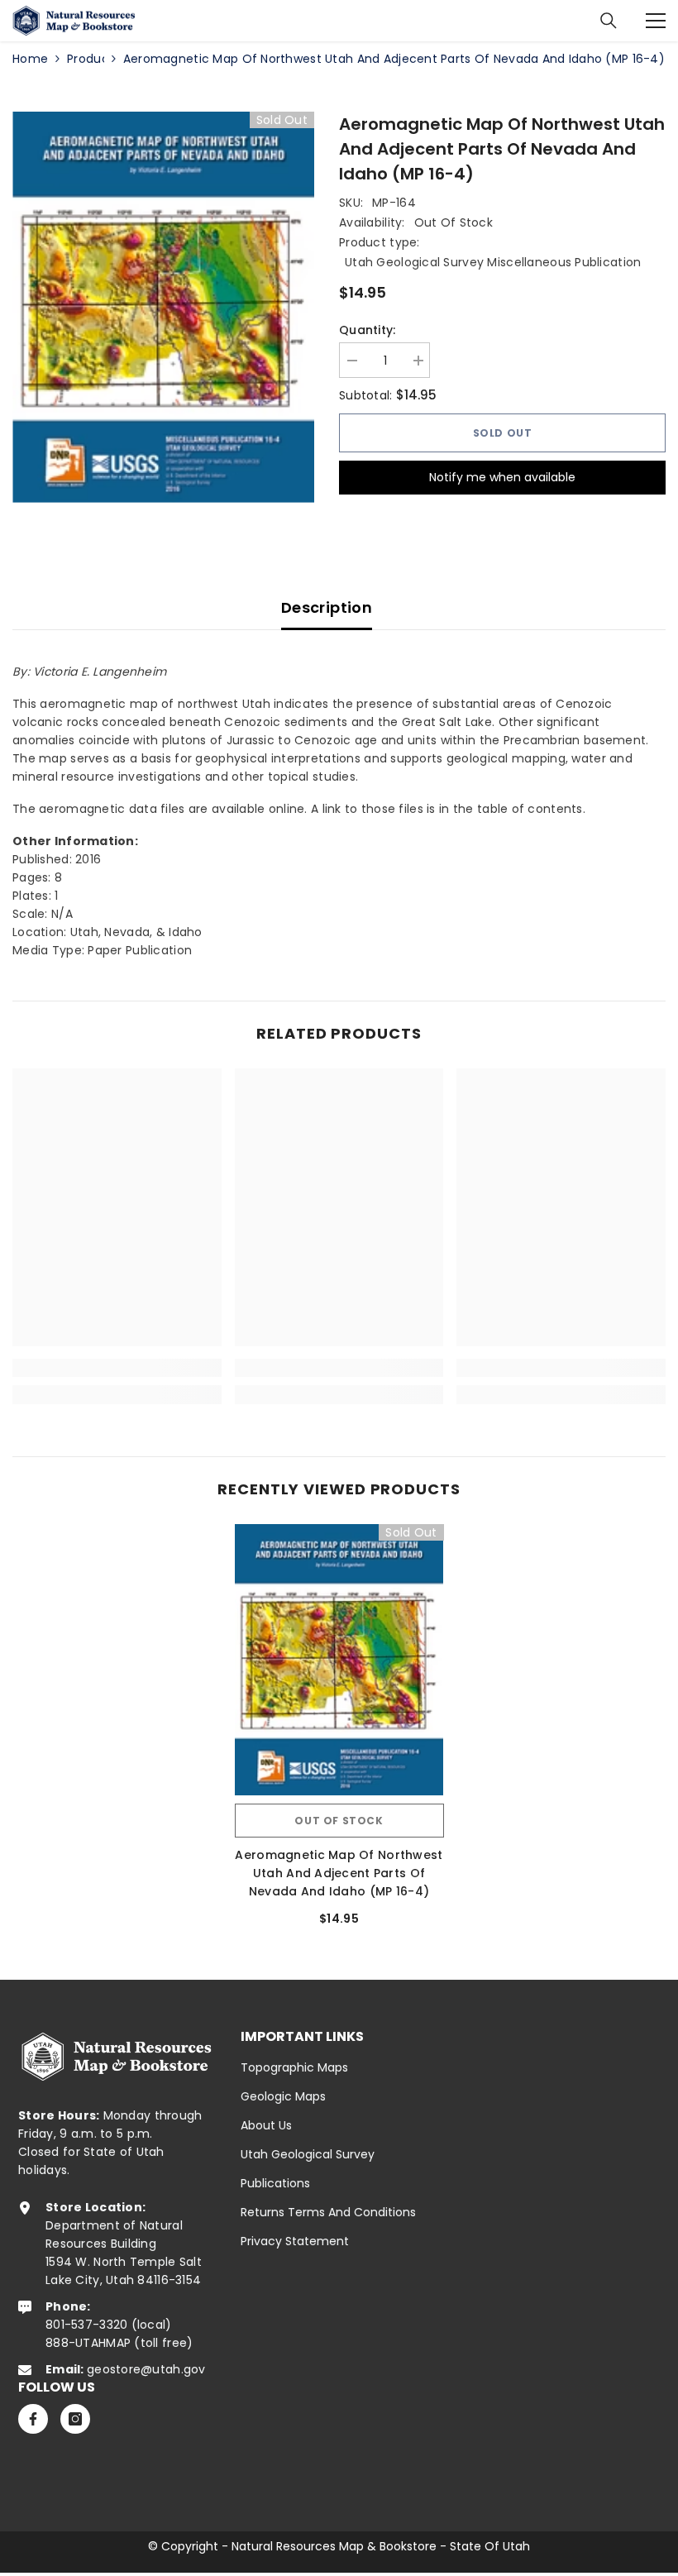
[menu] (656, 21)
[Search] (609, 21)
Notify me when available (502, 477)
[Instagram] (75, 2419)
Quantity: (368, 330)
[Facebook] (33, 2419)
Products (86, 59)
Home (30, 59)
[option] (163, 307)
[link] (117, 1368)
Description (327, 607)
